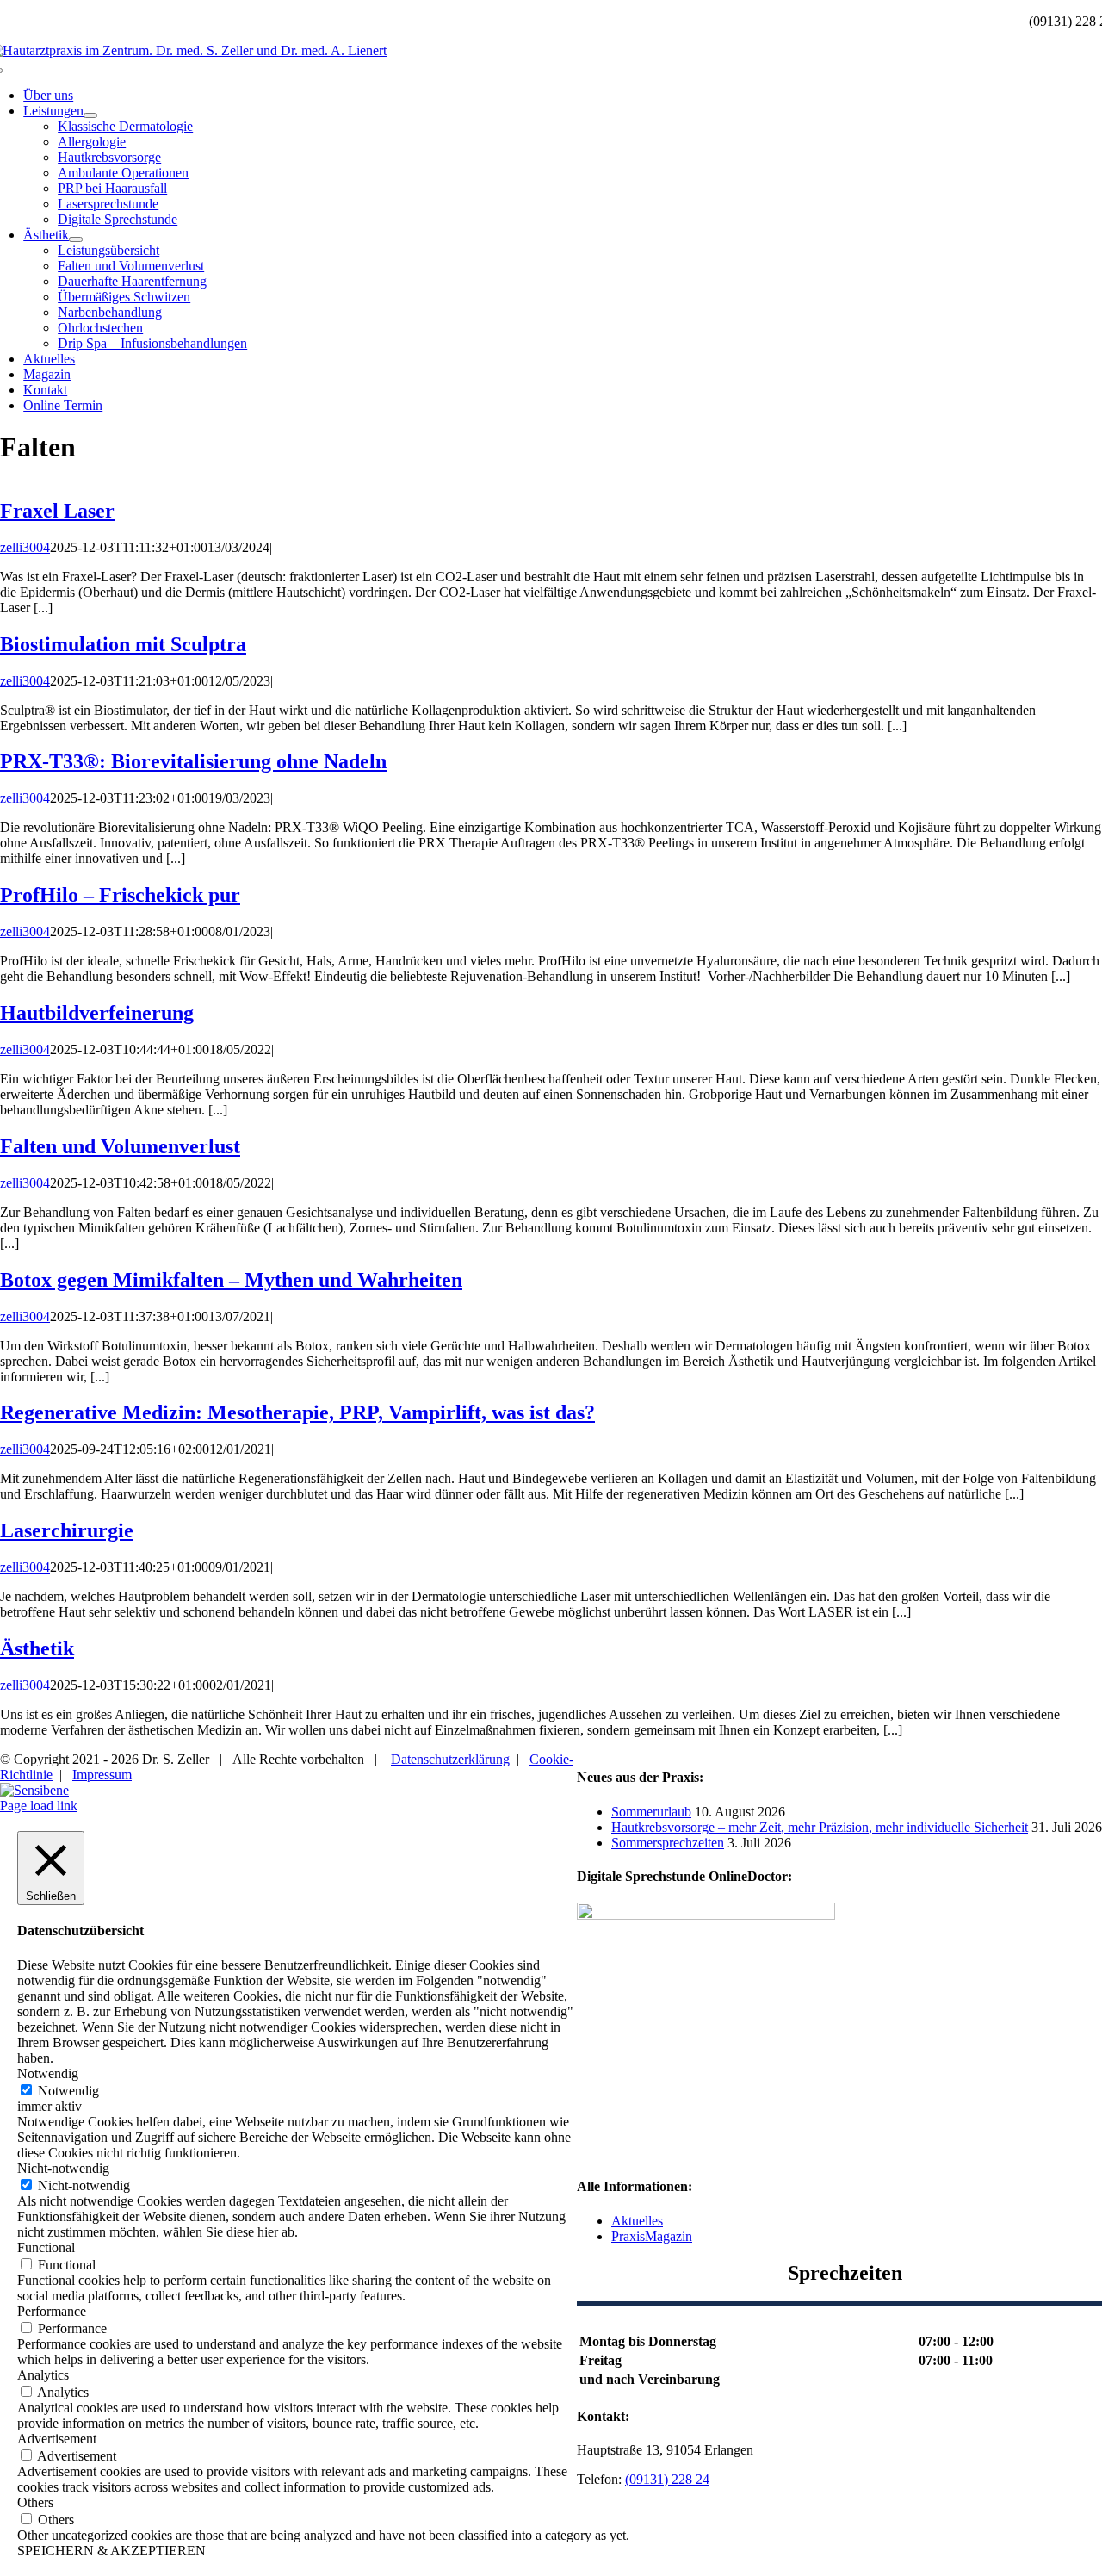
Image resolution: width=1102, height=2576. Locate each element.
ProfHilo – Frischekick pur (120, 895)
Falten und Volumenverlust (120, 1146)
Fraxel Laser (57, 511)
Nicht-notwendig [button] (63, 2168)
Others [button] (35, 2502)
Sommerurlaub (651, 1812)
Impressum (102, 1775)
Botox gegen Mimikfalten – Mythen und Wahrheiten (231, 1280)
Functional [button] (46, 2247)
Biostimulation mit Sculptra (123, 644)
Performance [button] (52, 2311)
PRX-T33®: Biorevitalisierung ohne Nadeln (193, 761)
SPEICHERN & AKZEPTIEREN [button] (111, 2551)
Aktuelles (637, 2221)
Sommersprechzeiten (668, 1843)
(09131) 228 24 (667, 2479)
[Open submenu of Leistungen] (90, 115)
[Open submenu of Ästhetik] (76, 239)
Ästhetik (37, 1648)
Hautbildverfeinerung (97, 1013)
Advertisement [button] (57, 2439)
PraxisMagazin (652, 2236)
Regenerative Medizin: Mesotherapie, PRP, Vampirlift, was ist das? (297, 1412)
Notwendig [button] (48, 2073)
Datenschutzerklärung (450, 1759)
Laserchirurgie (67, 1530)
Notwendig (68, 2091)
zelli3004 (25, 547)
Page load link (39, 1806)
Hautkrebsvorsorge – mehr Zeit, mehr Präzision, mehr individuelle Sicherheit (820, 1827)
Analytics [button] (43, 2375)
